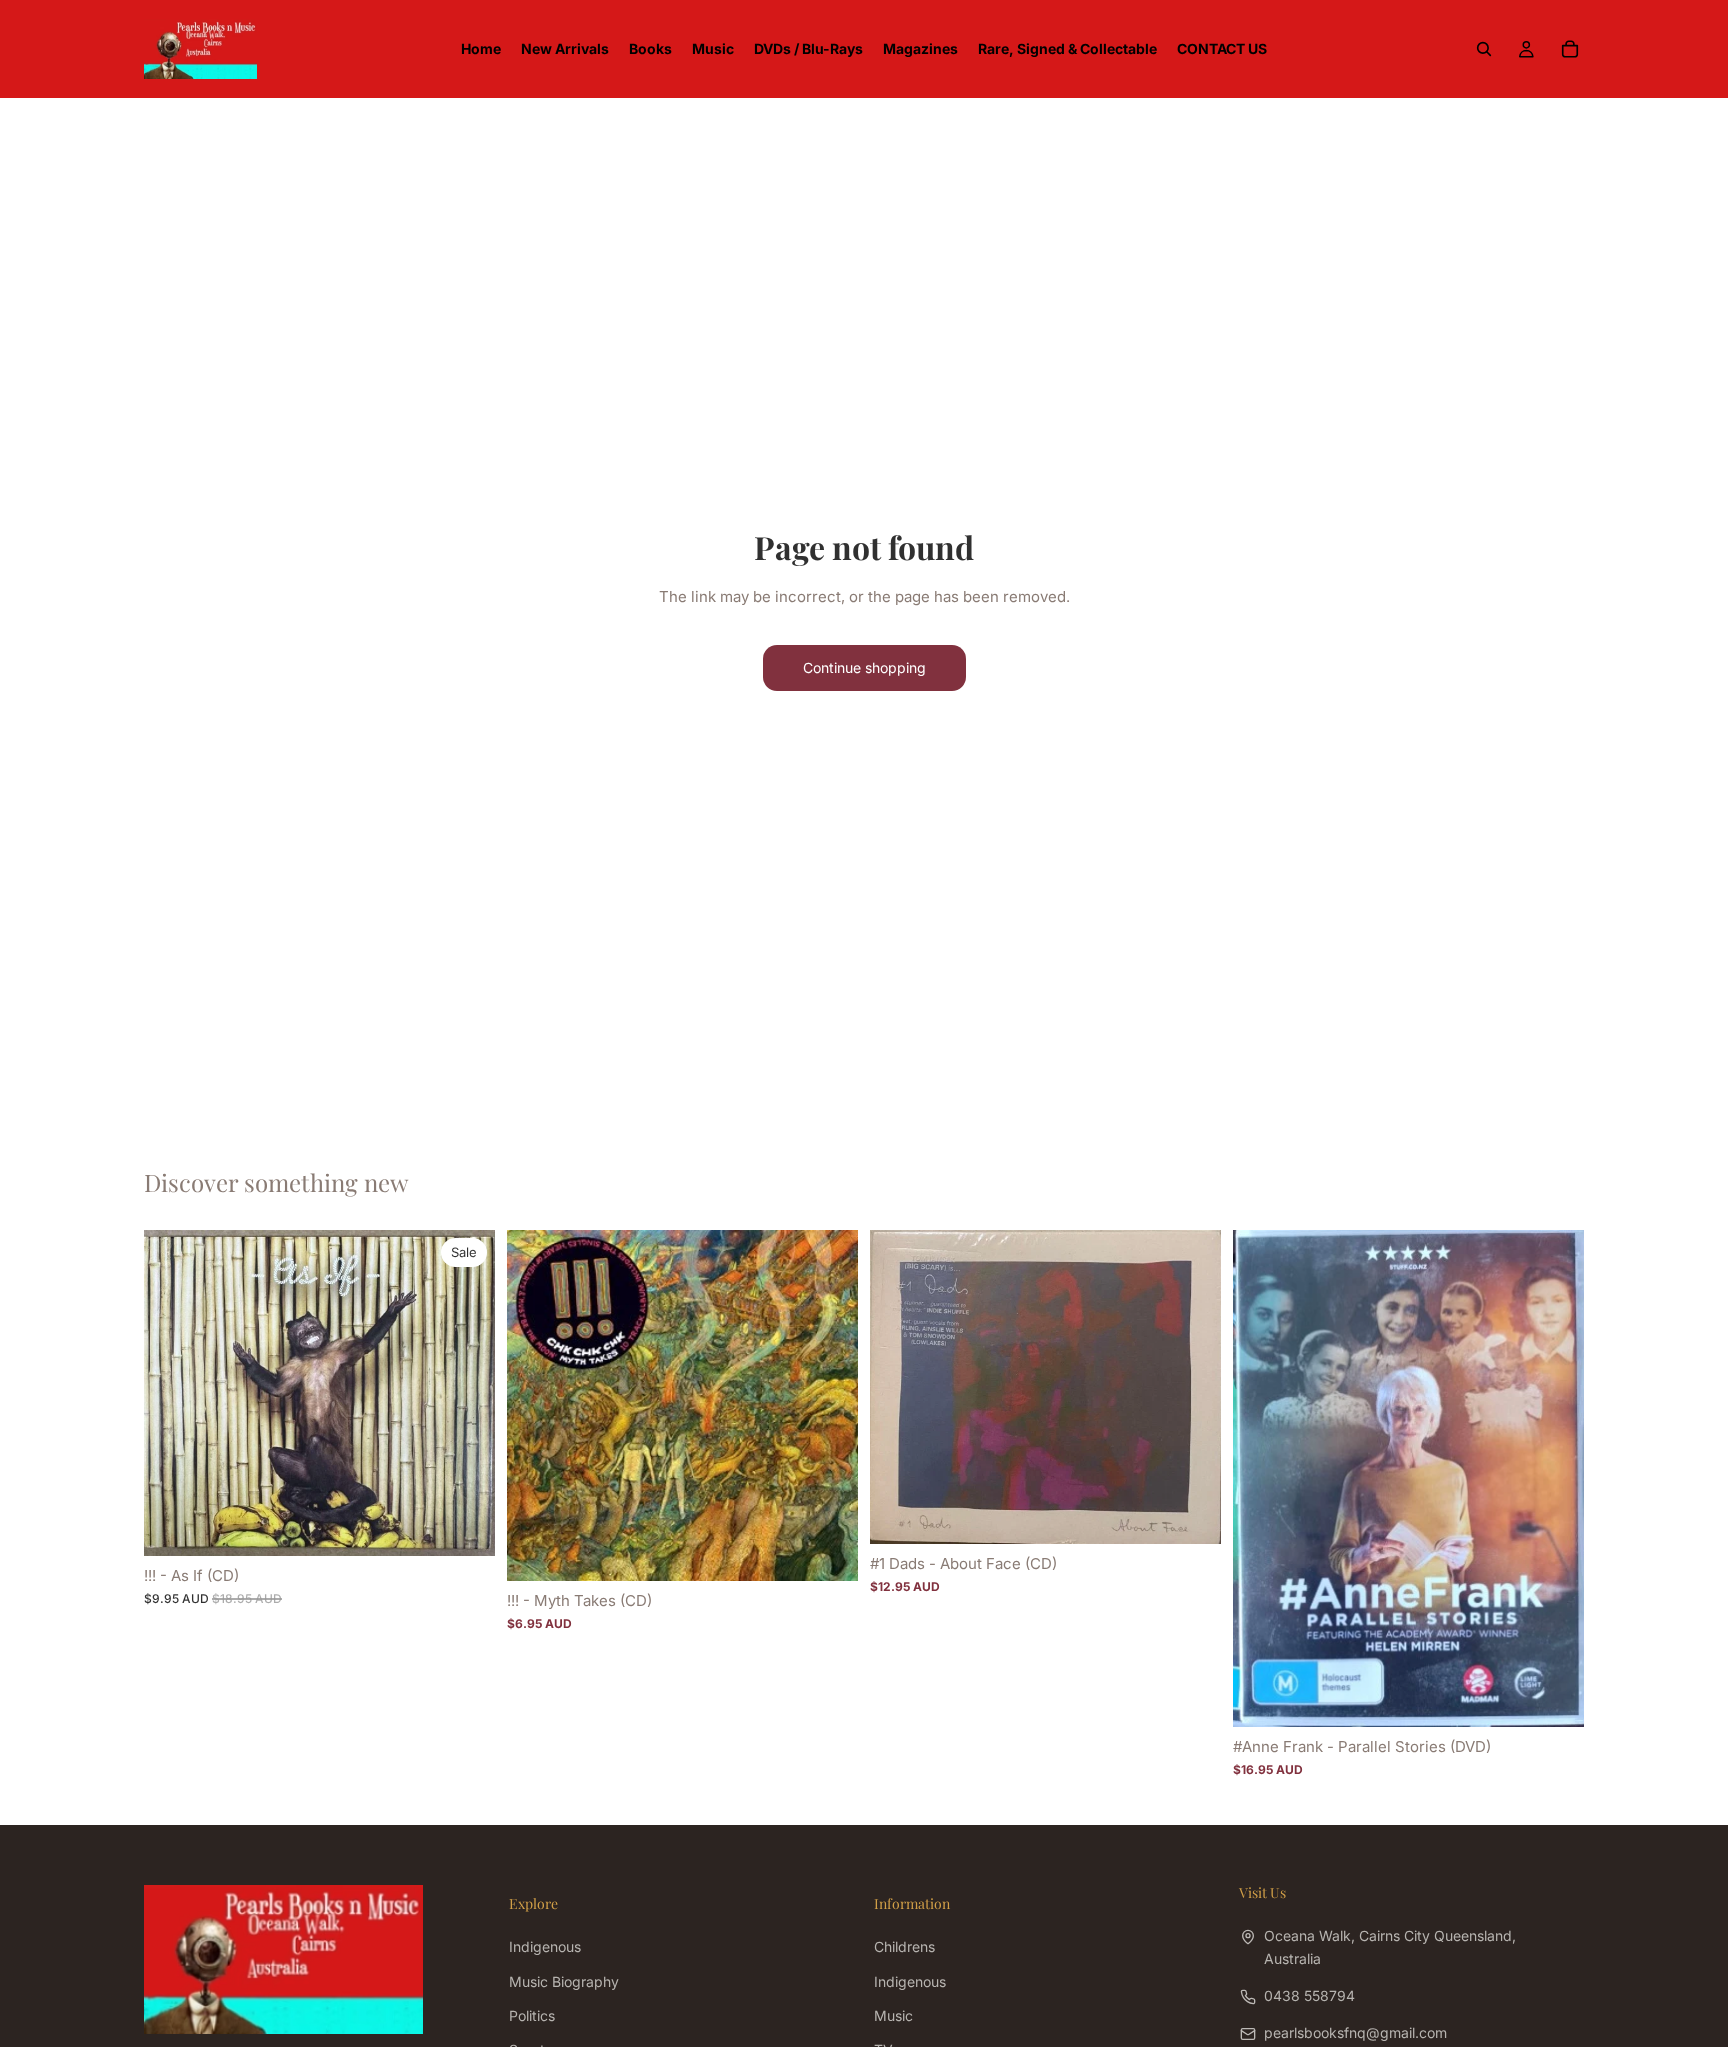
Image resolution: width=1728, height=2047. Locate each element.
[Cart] (1570, 49)
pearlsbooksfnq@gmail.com (1355, 2033)
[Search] (1484, 49)
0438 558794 (1309, 1995)
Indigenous (545, 1947)
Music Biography (564, 1981)
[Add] (464, 1525)
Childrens (904, 1947)
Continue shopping (864, 667)
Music (893, 2015)
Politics (532, 2015)
